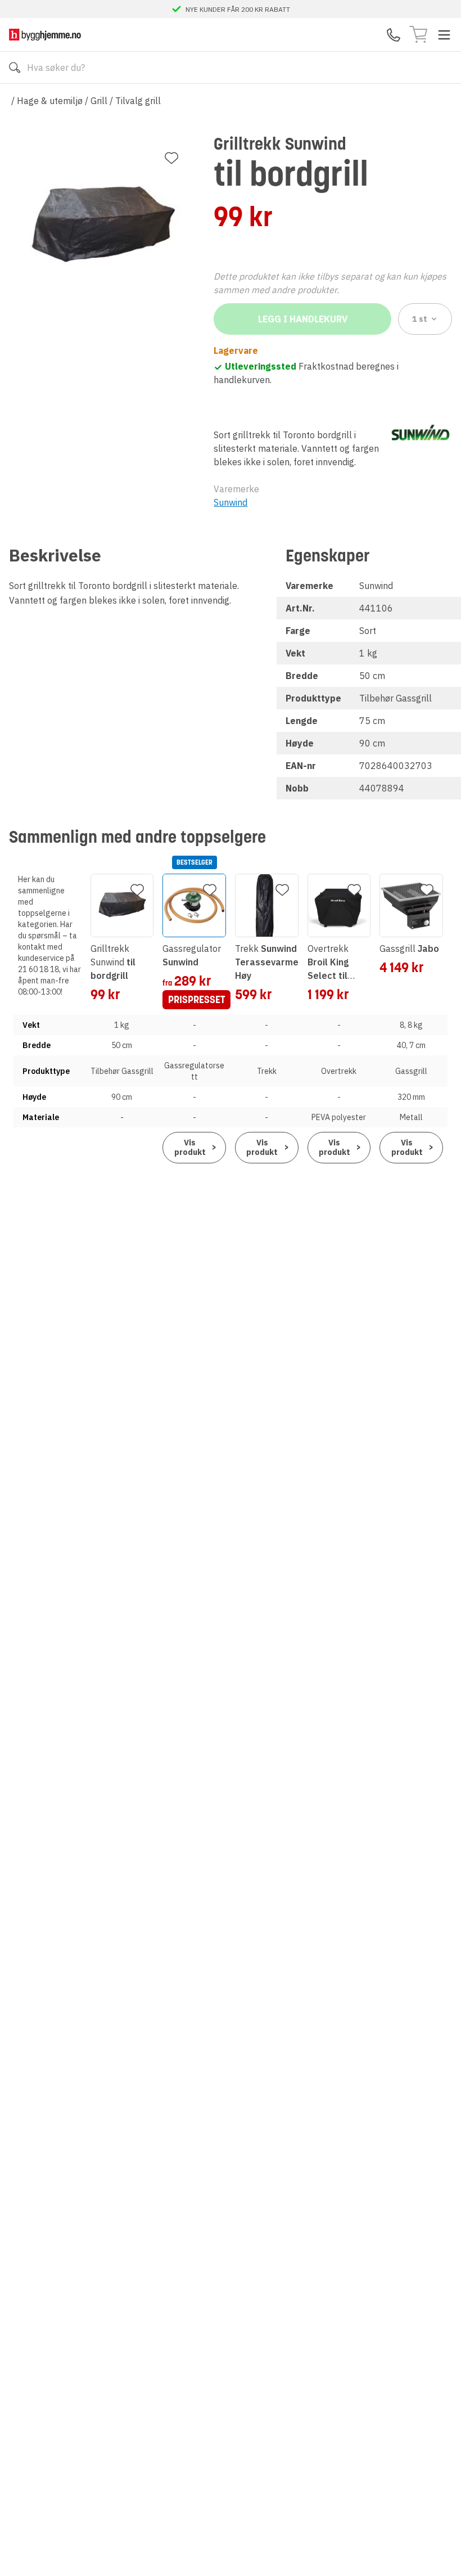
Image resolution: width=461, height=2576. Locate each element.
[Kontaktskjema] (394, 35)
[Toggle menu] (444, 35)
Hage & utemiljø (50, 101)
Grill (99, 101)
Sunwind (231, 502)
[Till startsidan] (45, 35)
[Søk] (15, 68)
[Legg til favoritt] (171, 158)
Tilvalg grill (138, 101)
